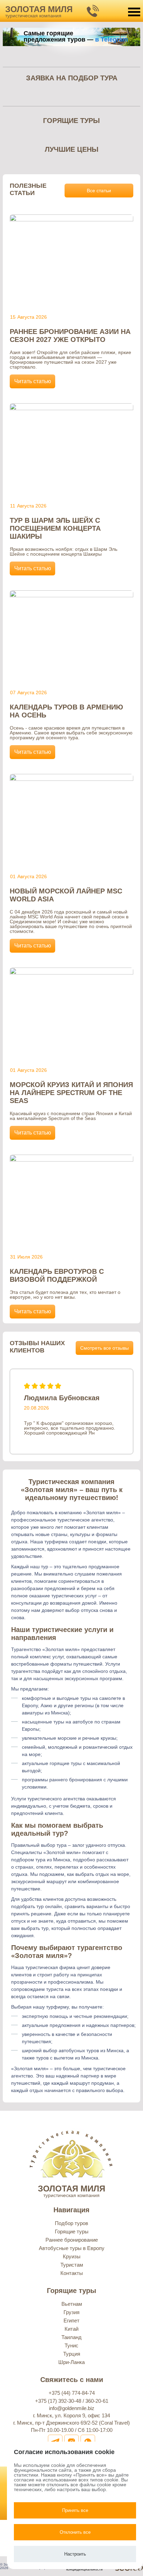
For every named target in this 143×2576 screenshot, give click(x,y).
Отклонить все (75, 2532)
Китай (71, 2329)
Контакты (72, 2273)
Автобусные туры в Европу (72, 2248)
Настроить (75, 2554)
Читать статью (33, 381)
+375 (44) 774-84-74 (72, 2393)
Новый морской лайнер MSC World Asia (66, 895)
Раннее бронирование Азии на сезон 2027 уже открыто (70, 336)
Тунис (71, 2345)
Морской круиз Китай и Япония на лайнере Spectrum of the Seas (71, 1093)
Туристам (72, 2265)
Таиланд (71, 2337)
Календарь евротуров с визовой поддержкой (57, 1275)
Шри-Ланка (71, 2362)
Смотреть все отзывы (104, 1348)
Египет (71, 2321)
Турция (72, 2354)
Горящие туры (72, 2231)
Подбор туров (71, 2223)
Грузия (71, 2312)
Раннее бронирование (72, 2240)
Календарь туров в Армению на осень (66, 711)
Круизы (72, 2256)
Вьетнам (72, 2304)
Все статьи (99, 191)
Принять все (75, 2510)
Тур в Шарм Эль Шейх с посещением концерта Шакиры (55, 528)
